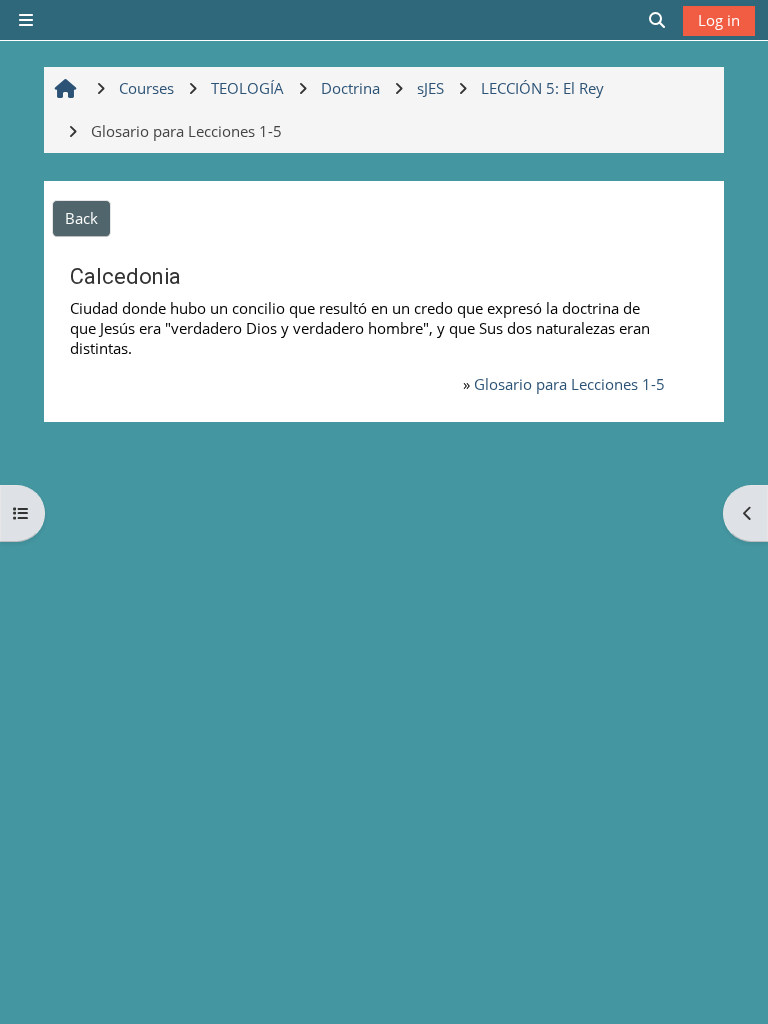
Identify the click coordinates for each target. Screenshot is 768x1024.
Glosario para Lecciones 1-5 (569, 384)
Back (81, 218)
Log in (719, 20)
